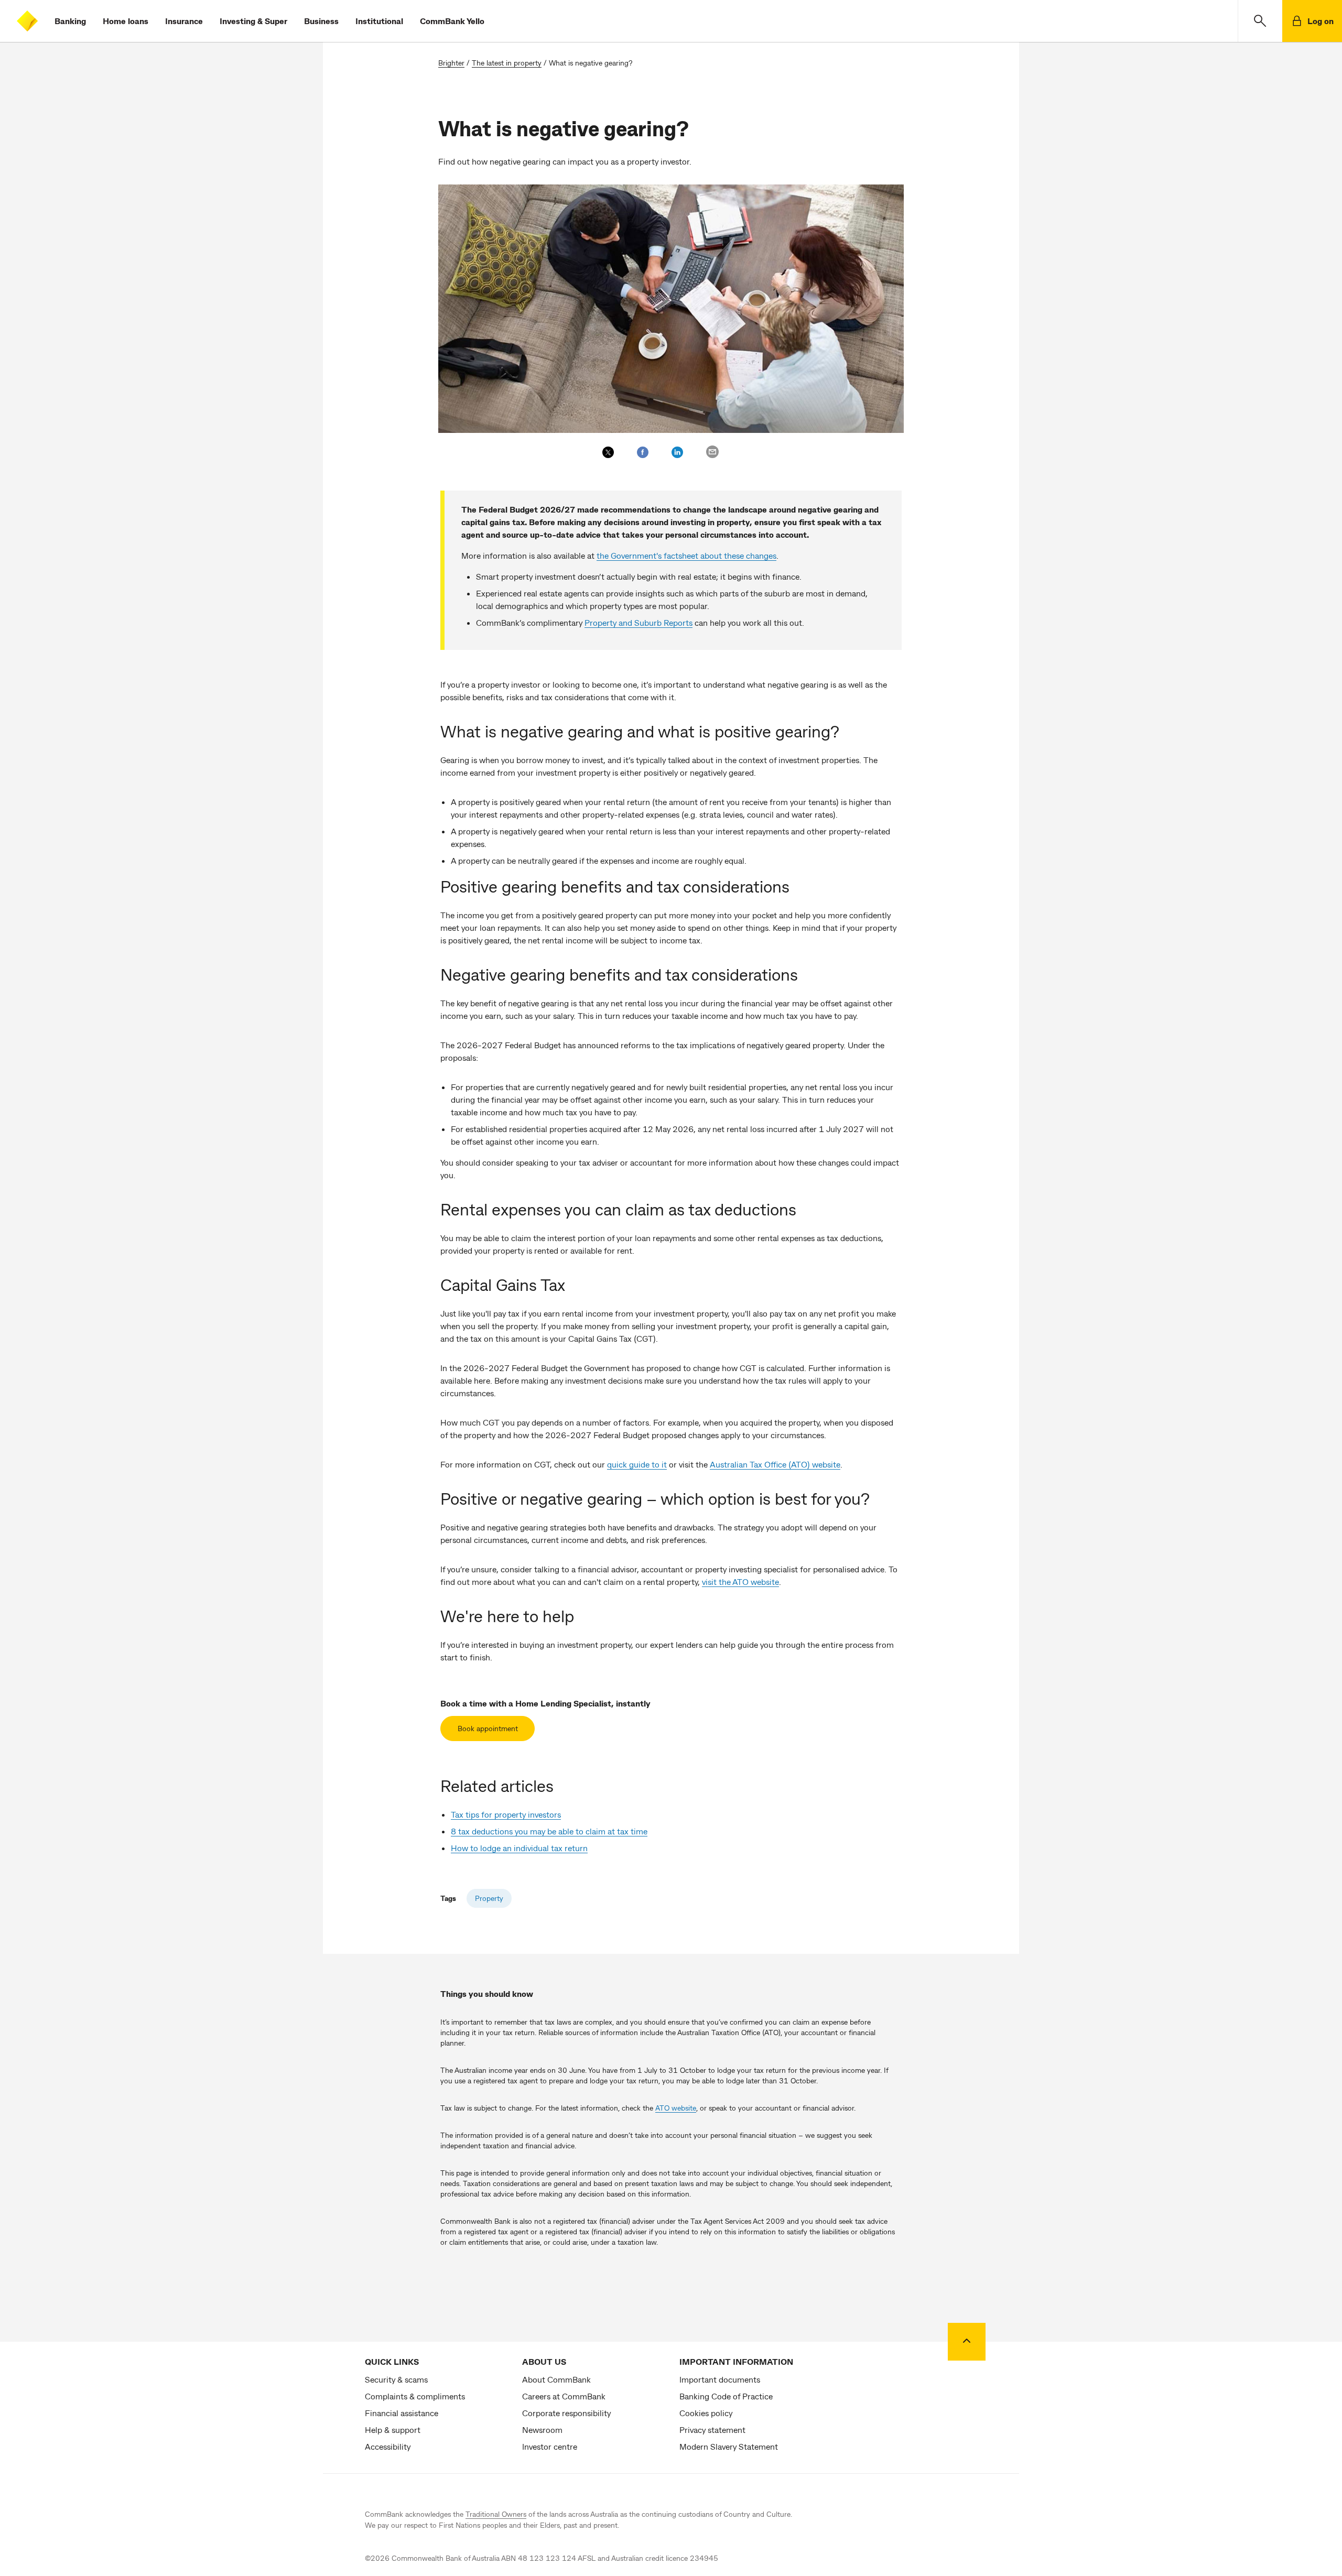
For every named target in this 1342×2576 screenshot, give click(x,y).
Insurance (184, 21)
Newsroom (542, 2430)
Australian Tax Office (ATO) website (775, 1464)
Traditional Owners (496, 2514)
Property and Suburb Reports (638, 622)
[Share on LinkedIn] (677, 452)
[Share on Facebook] (643, 452)
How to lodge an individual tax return (519, 1848)
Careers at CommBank (564, 2396)
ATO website (676, 2108)
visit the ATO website (740, 1582)
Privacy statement (712, 2430)
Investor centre (550, 2446)
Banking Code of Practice (726, 2396)
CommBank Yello (452, 21)
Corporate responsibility (566, 2413)
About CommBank (556, 2379)
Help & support (393, 2430)
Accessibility (388, 2446)
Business (321, 21)
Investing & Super (253, 21)
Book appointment (488, 1728)
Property (489, 1898)
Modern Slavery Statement (729, 2446)
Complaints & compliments (415, 2396)
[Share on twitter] (608, 452)
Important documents (720, 2379)
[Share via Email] (712, 452)
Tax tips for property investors (506, 1814)
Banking (70, 21)
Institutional (379, 21)
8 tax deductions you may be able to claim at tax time (549, 1831)
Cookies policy (706, 2413)
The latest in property (507, 63)
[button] (1260, 21)
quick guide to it (637, 1464)
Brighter (451, 63)
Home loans (126, 21)
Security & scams (396, 2379)
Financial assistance (402, 2413)
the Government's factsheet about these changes (686, 555)
